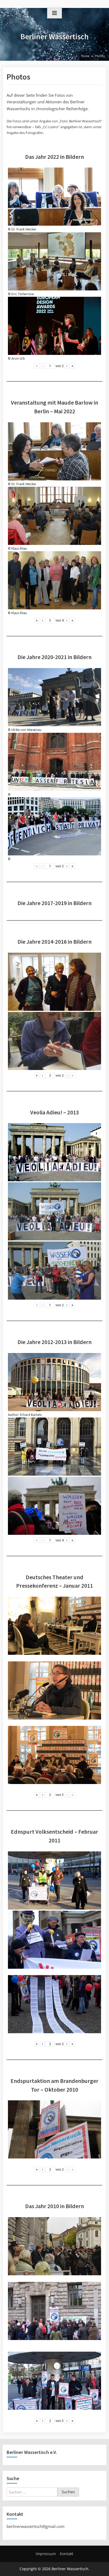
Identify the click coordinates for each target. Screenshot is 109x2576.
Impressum (46, 2554)
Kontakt (67, 2554)
